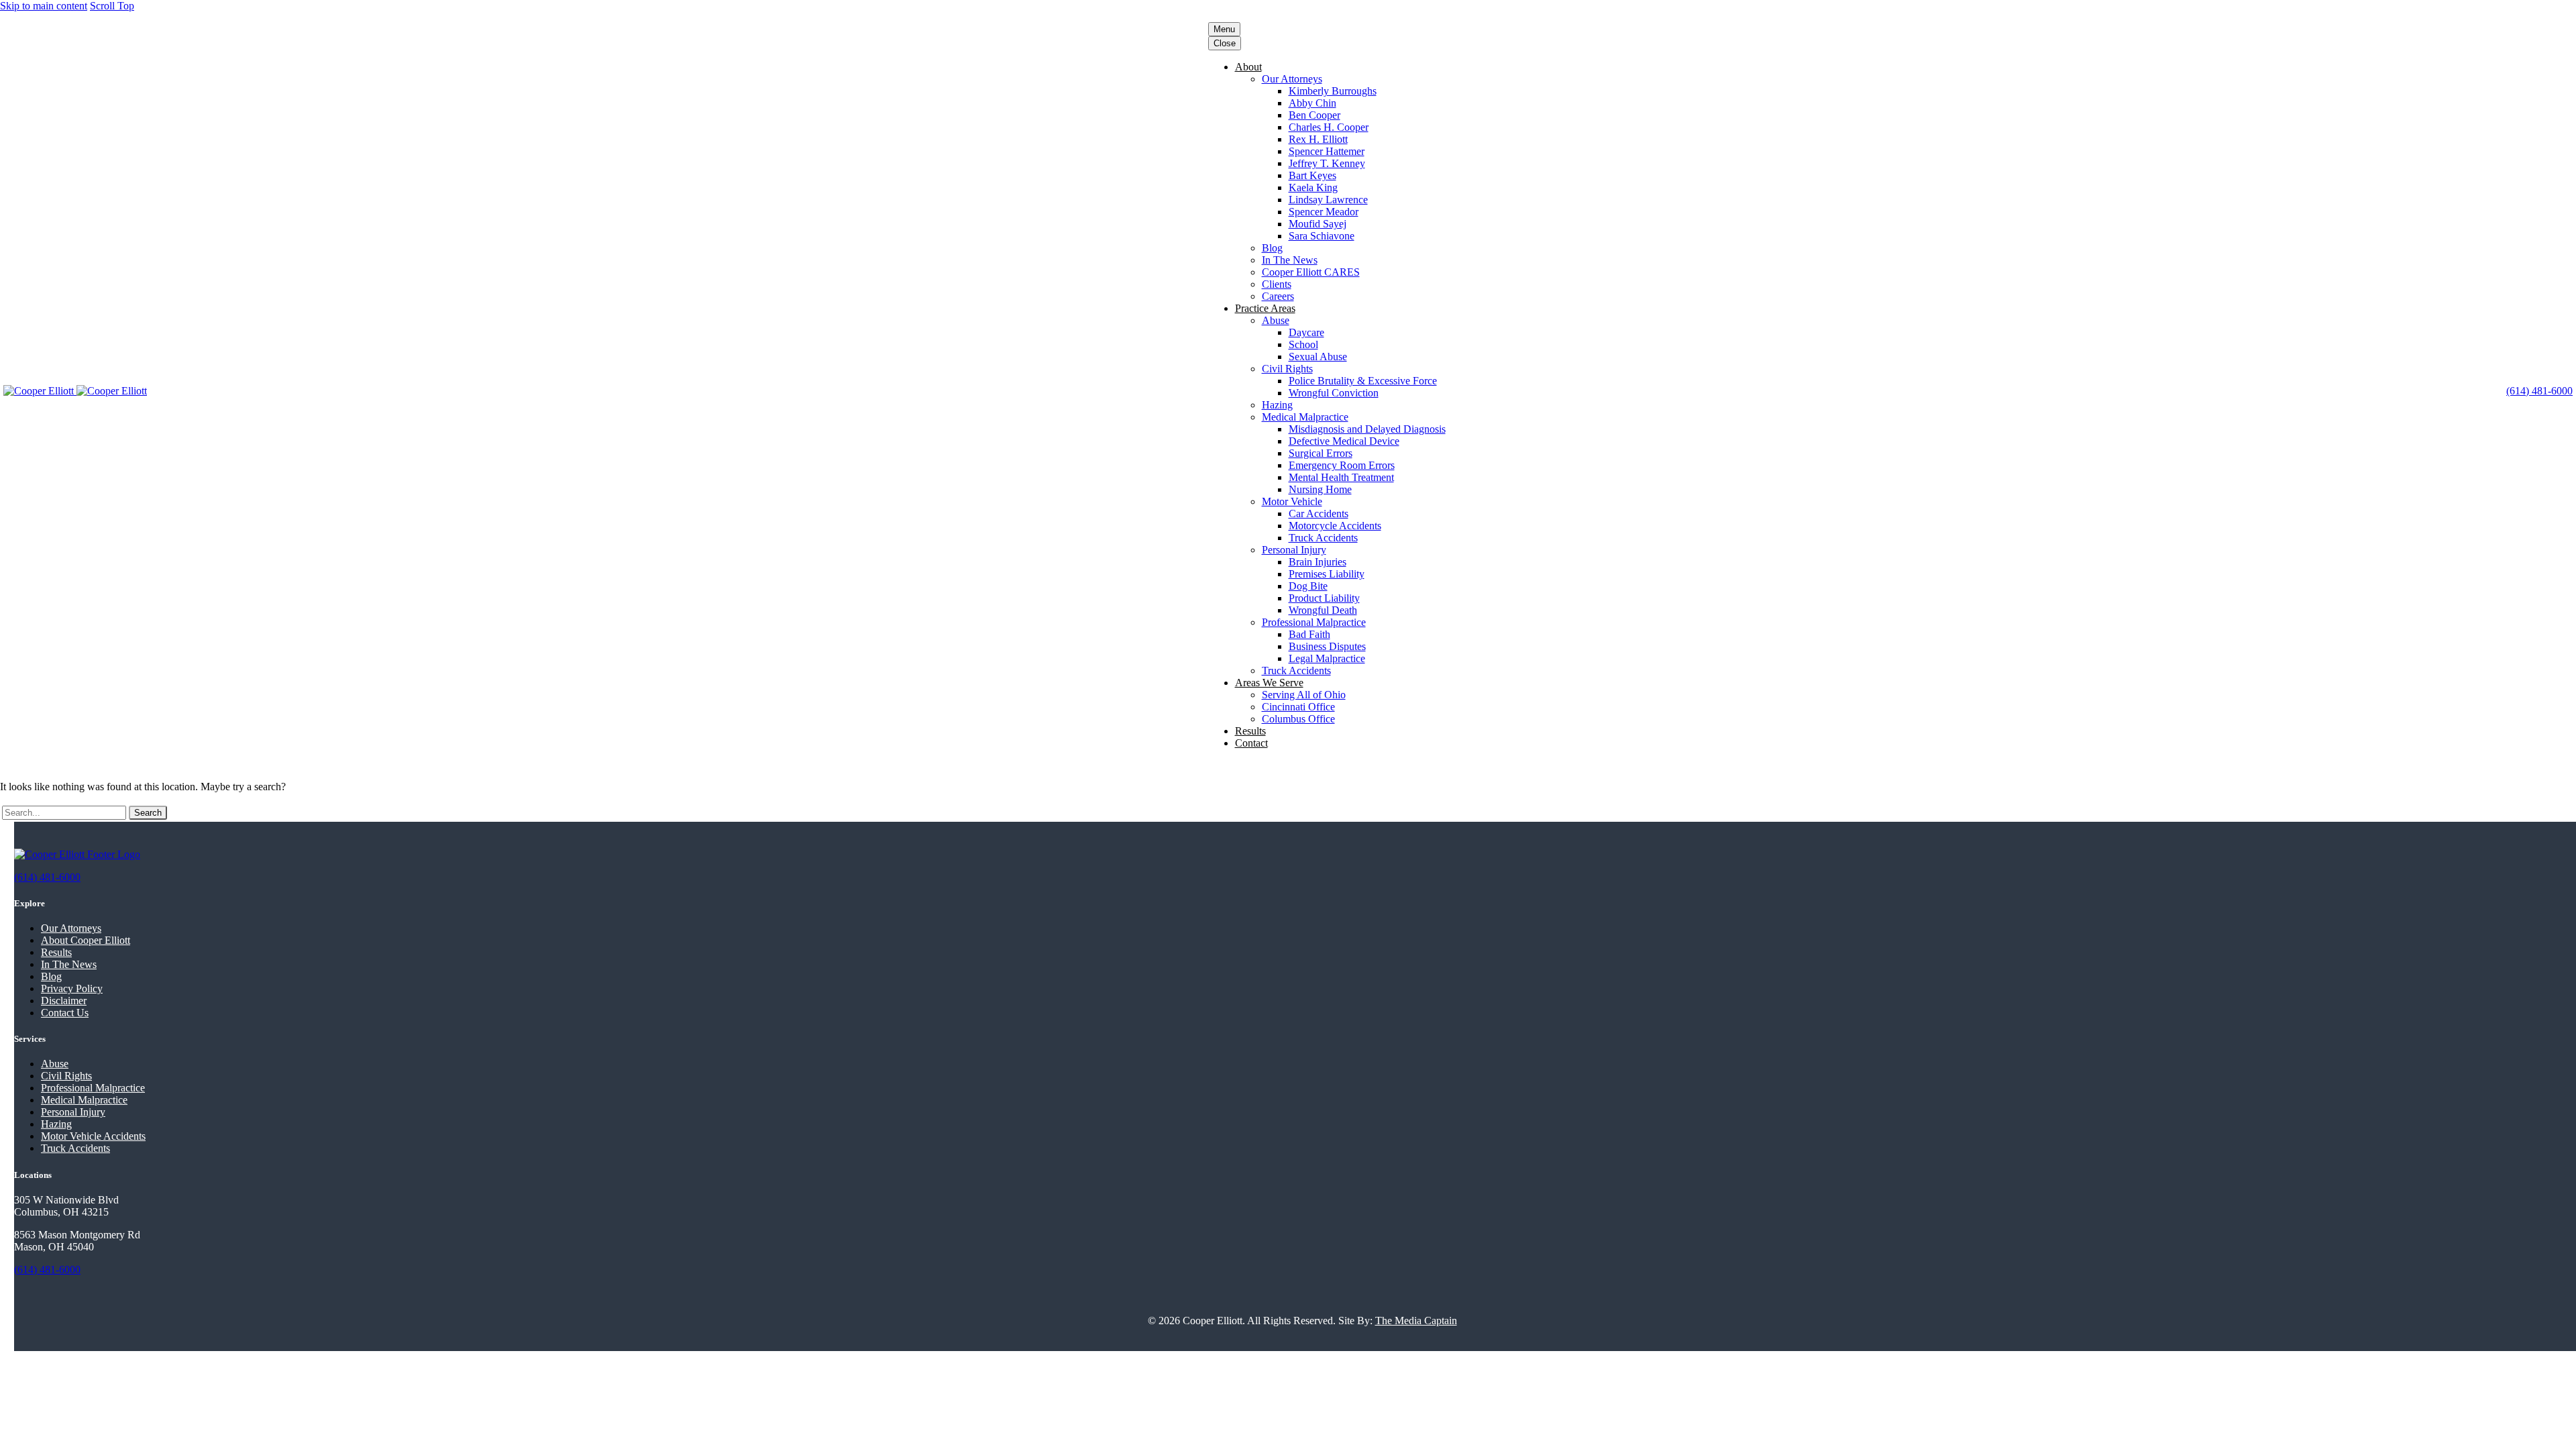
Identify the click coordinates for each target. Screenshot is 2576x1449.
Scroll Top (112, 6)
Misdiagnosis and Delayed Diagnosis (1367, 429)
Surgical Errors (1321, 453)
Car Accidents (1319, 514)
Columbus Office (1298, 719)
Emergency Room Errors (1342, 465)
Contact (1251, 743)
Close (1225, 43)
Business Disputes (1327, 646)
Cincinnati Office (1298, 707)
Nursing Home (1320, 489)
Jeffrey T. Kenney (1327, 163)
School (1303, 344)
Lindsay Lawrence (1328, 200)
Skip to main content (44, 6)
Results (1250, 731)
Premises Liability (1327, 574)
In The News (1290, 260)
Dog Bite (1308, 586)
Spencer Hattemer (1327, 151)
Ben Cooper (1314, 115)
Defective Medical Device (1344, 441)
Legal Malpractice (1327, 658)
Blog (1272, 248)
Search (148, 813)
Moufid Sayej (1318, 224)
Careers (1278, 296)
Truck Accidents (1323, 538)
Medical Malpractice (1305, 417)
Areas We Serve (1269, 683)
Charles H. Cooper (1329, 127)
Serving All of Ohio (1304, 695)
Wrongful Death (1323, 610)
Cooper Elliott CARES (1311, 272)
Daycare (1306, 332)
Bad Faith (1309, 634)
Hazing (1277, 405)
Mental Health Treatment (1341, 477)
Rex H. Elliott (1318, 139)
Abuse (1276, 320)
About (1248, 67)
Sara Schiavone (1322, 236)
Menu (1224, 29)
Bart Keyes (1312, 175)
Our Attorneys (1292, 79)
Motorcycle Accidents (1335, 526)
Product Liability (1324, 598)
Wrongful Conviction (1334, 393)
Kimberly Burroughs (1333, 91)
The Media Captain (1416, 1321)
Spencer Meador (1324, 212)
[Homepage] (75, 391)
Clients (1277, 284)
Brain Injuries (1318, 562)
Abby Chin (1312, 103)
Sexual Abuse (1318, 357)
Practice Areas (1265, 308)
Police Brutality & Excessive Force (1363, 381)
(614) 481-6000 (2539, 391)
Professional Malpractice (1314, 622)
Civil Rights (1287, 369)
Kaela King (1313, 187)
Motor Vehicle (1292, 501)
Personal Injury (1294, 550)
